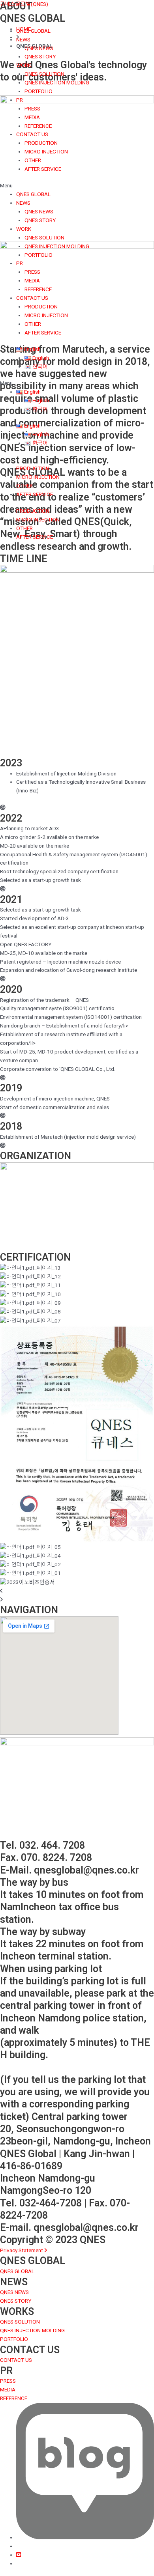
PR (20, 100)
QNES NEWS (39, 48)
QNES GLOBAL (33, 31)
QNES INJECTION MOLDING (57, 82)
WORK (24, 65)
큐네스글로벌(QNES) (24, 4)
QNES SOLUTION (44, 74)
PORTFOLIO (38, 91)
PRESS (32, 108)
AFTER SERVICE (43, 169)
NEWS (23, 39)
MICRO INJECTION (46, 151)
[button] (77, 186)
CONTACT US (32, 134)
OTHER (33, 160)
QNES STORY (40, 56)
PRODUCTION (41, 143)
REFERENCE (38, 126)
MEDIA (32, 117)
